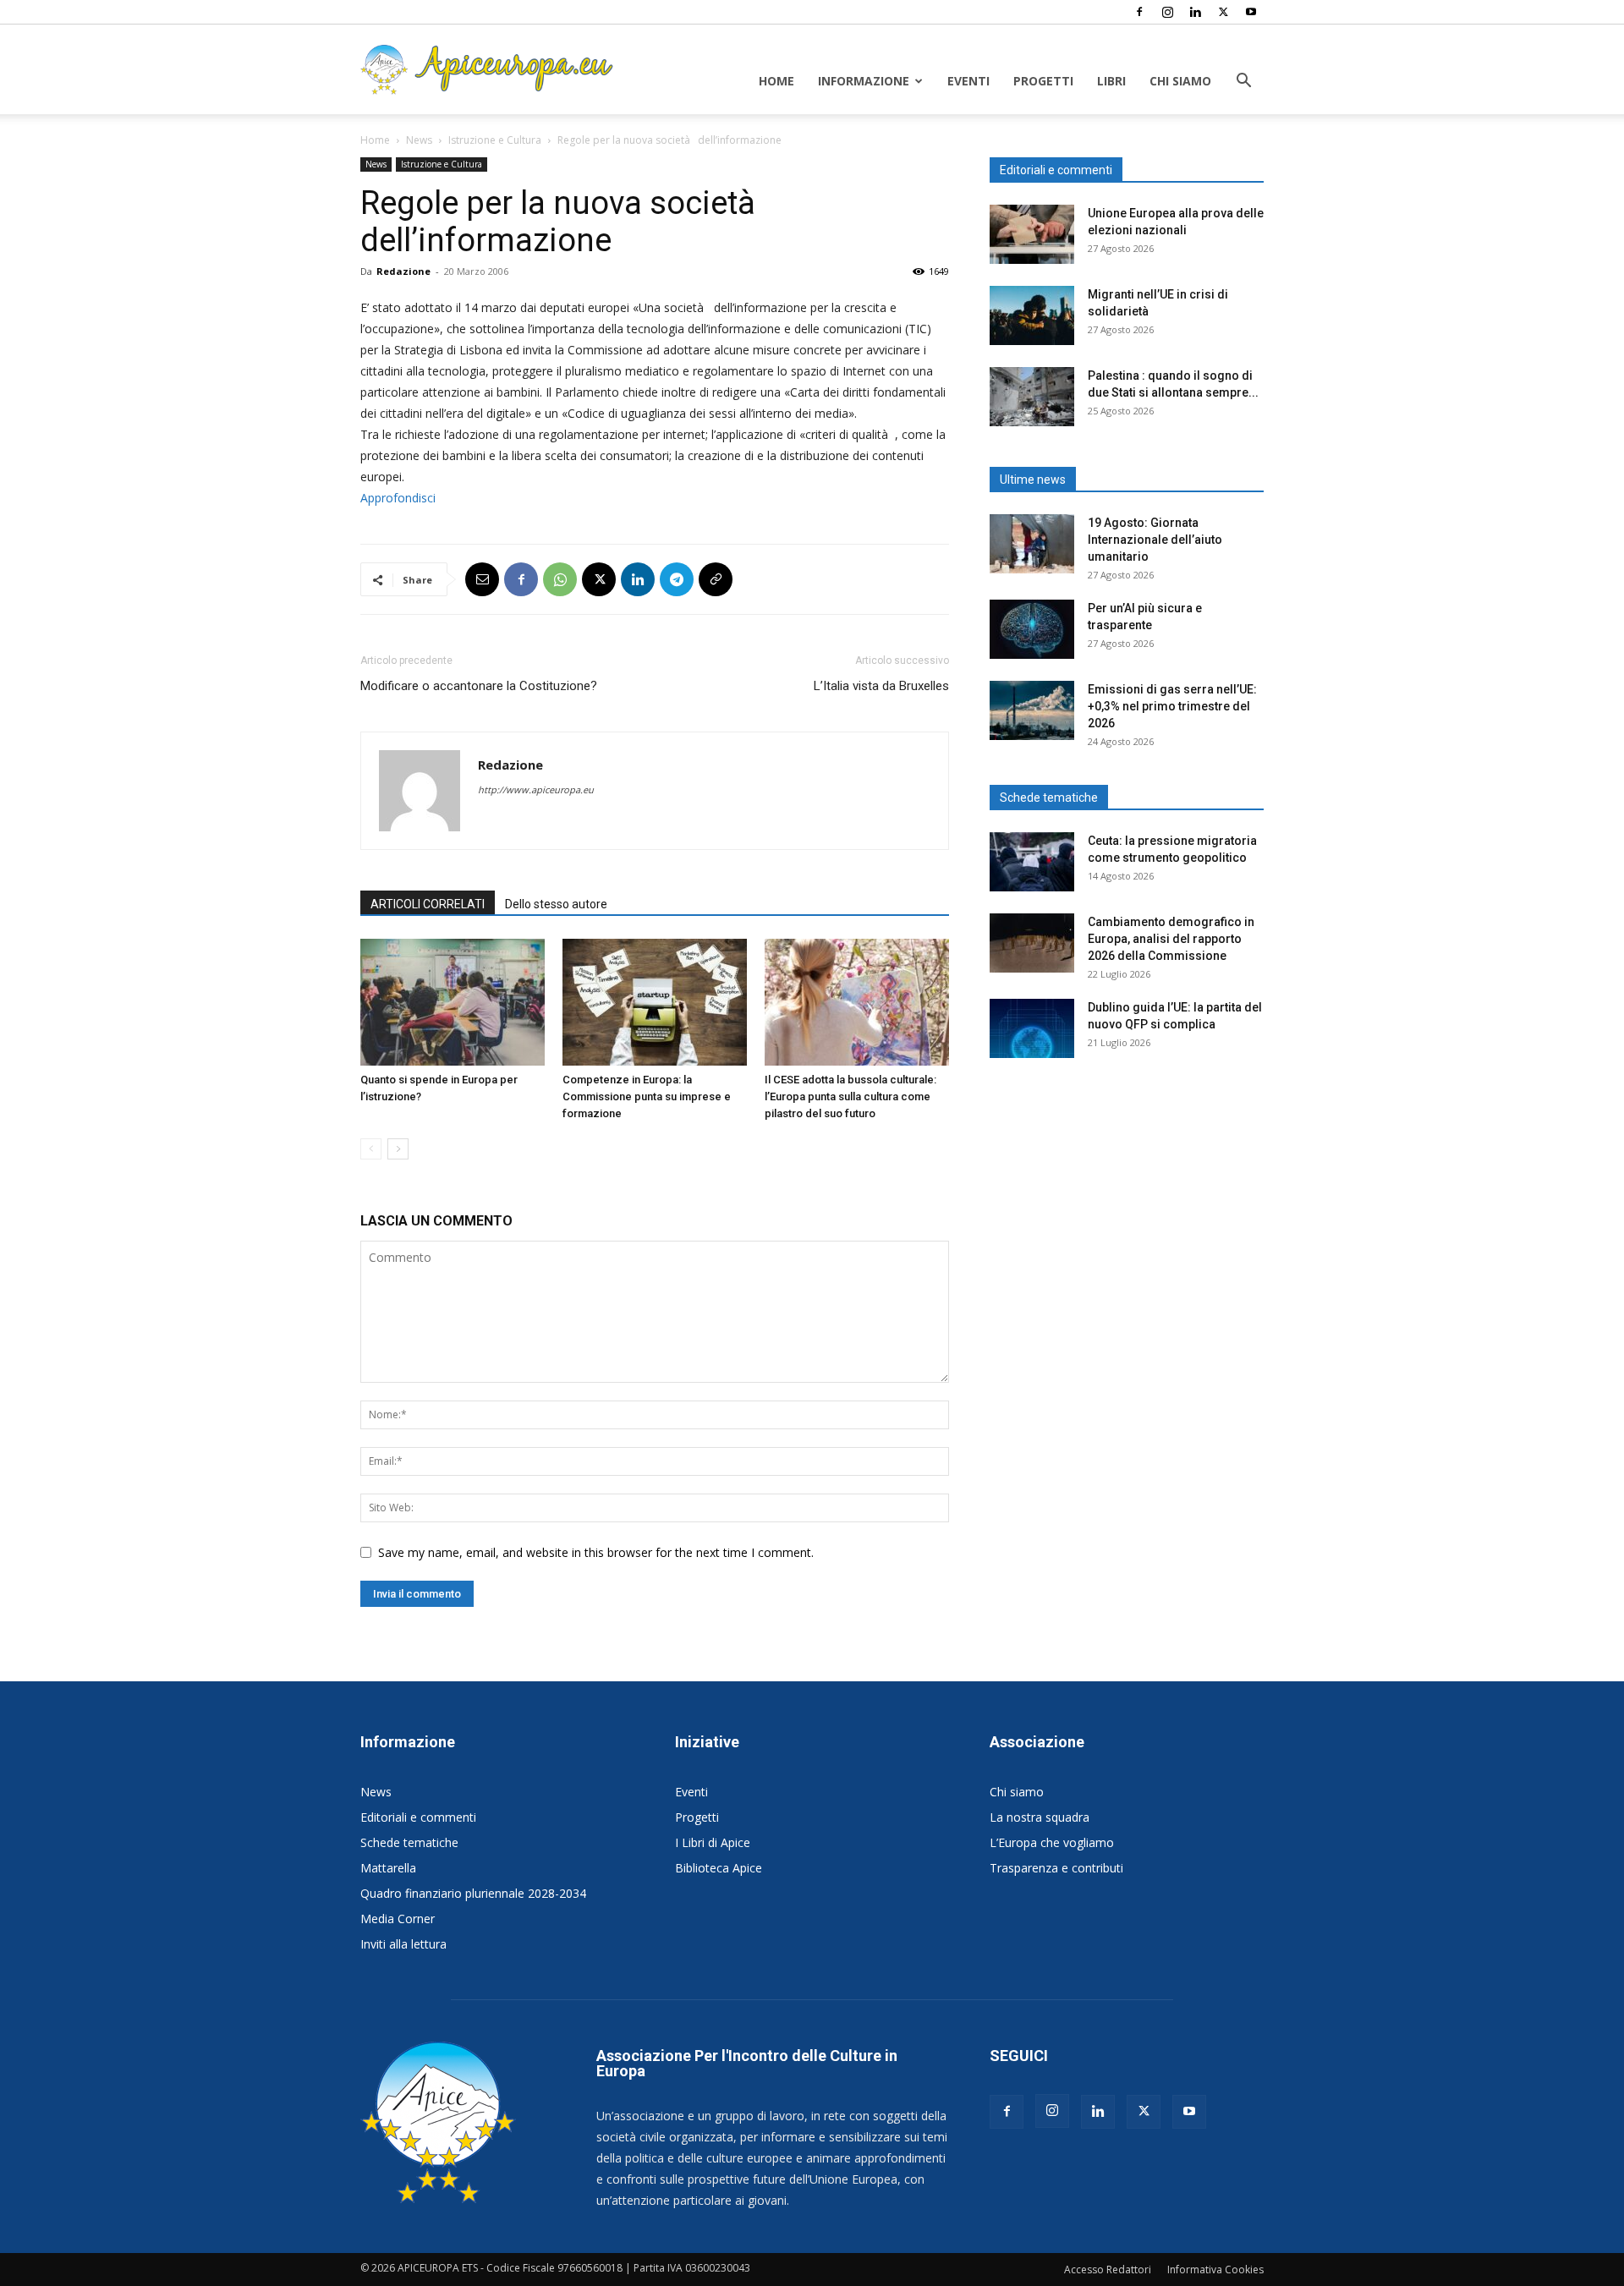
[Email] (482, 579)
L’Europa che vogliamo (1052, 1842)
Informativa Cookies (1215, 2270)
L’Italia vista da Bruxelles (881, 686)
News (419, 140)
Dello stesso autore (556, 904)
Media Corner (398, 1919)
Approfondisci (398, 498)
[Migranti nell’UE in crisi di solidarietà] (1032, 315)
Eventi (968, 81)
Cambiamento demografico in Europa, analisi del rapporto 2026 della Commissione (1171, 939)
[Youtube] (1251, 12)
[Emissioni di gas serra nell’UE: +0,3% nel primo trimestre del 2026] (1032, 710)
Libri (1111, 81)
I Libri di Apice (713, 1842)
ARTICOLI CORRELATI (428, 904)
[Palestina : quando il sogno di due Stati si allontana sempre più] (1032, 397)
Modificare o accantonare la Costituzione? (479, 686)
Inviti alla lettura (403, 1944)
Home (776, 81)
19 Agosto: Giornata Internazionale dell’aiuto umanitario (1155, 540)
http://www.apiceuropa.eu (536, 789)
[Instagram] (1167, 12)
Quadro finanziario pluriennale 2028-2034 (473, 1893)
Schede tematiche (409, 1842)
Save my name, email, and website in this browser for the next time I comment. (596, 1552)
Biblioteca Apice (719, 1868)
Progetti (1043, 81)
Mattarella (388, 1868)
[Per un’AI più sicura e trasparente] (1032, 629)
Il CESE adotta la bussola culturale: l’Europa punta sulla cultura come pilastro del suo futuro (850, 1096)
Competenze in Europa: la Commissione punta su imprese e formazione (647, 1096)
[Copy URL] (716, 579)
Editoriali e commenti (418, 1817)
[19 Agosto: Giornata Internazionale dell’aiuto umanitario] (1032, 544)
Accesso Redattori (1108, 2270)
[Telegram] (677, 579)
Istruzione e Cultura (495, 140)
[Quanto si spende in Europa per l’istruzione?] (453, 1002)
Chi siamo (1180, 81)
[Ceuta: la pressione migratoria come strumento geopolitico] (1032, 862)
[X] (1223, 12)
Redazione (403, 271)
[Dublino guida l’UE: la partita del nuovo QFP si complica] (1032, 1028)
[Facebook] (1139, 12)
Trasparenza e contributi (1056, 1868)
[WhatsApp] (560, 579)
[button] (1243, 82)
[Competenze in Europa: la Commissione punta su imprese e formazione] (655, 1002)
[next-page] (398, 1149)
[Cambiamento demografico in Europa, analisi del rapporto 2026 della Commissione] (1032, 943)
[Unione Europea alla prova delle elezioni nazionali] (1032, 234)
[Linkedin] (1195, 12)
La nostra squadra (1040, 1817)
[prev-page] (371, 1149)
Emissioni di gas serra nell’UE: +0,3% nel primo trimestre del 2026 (1172, 706)
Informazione (864, 81)
